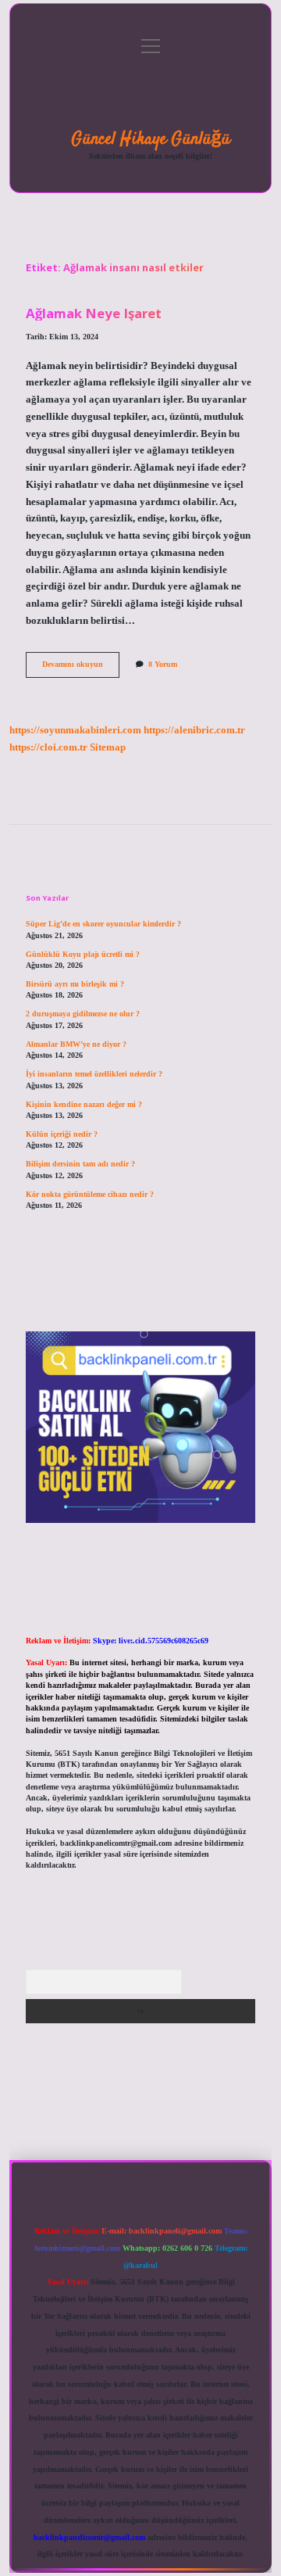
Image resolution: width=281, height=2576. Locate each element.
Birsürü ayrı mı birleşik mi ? (75, 984)
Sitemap (108, 747)
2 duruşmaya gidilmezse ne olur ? (83, 1014)
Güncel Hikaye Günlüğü (151, 139)
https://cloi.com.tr (48, 747)
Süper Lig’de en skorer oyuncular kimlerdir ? (103, 924)
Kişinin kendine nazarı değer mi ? (84, 1104)
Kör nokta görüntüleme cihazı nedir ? (90, 1194)
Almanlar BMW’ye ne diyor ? (76, 1044)
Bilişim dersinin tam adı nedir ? (80, 1164)
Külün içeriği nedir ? (62, 1134)
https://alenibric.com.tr (194, 730)
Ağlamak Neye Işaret (94, 313)
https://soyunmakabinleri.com (75, 730)
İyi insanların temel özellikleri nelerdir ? (94, 1074)
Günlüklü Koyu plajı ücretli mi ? (83, 954)
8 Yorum (163, 664)
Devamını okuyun (81, 668)
